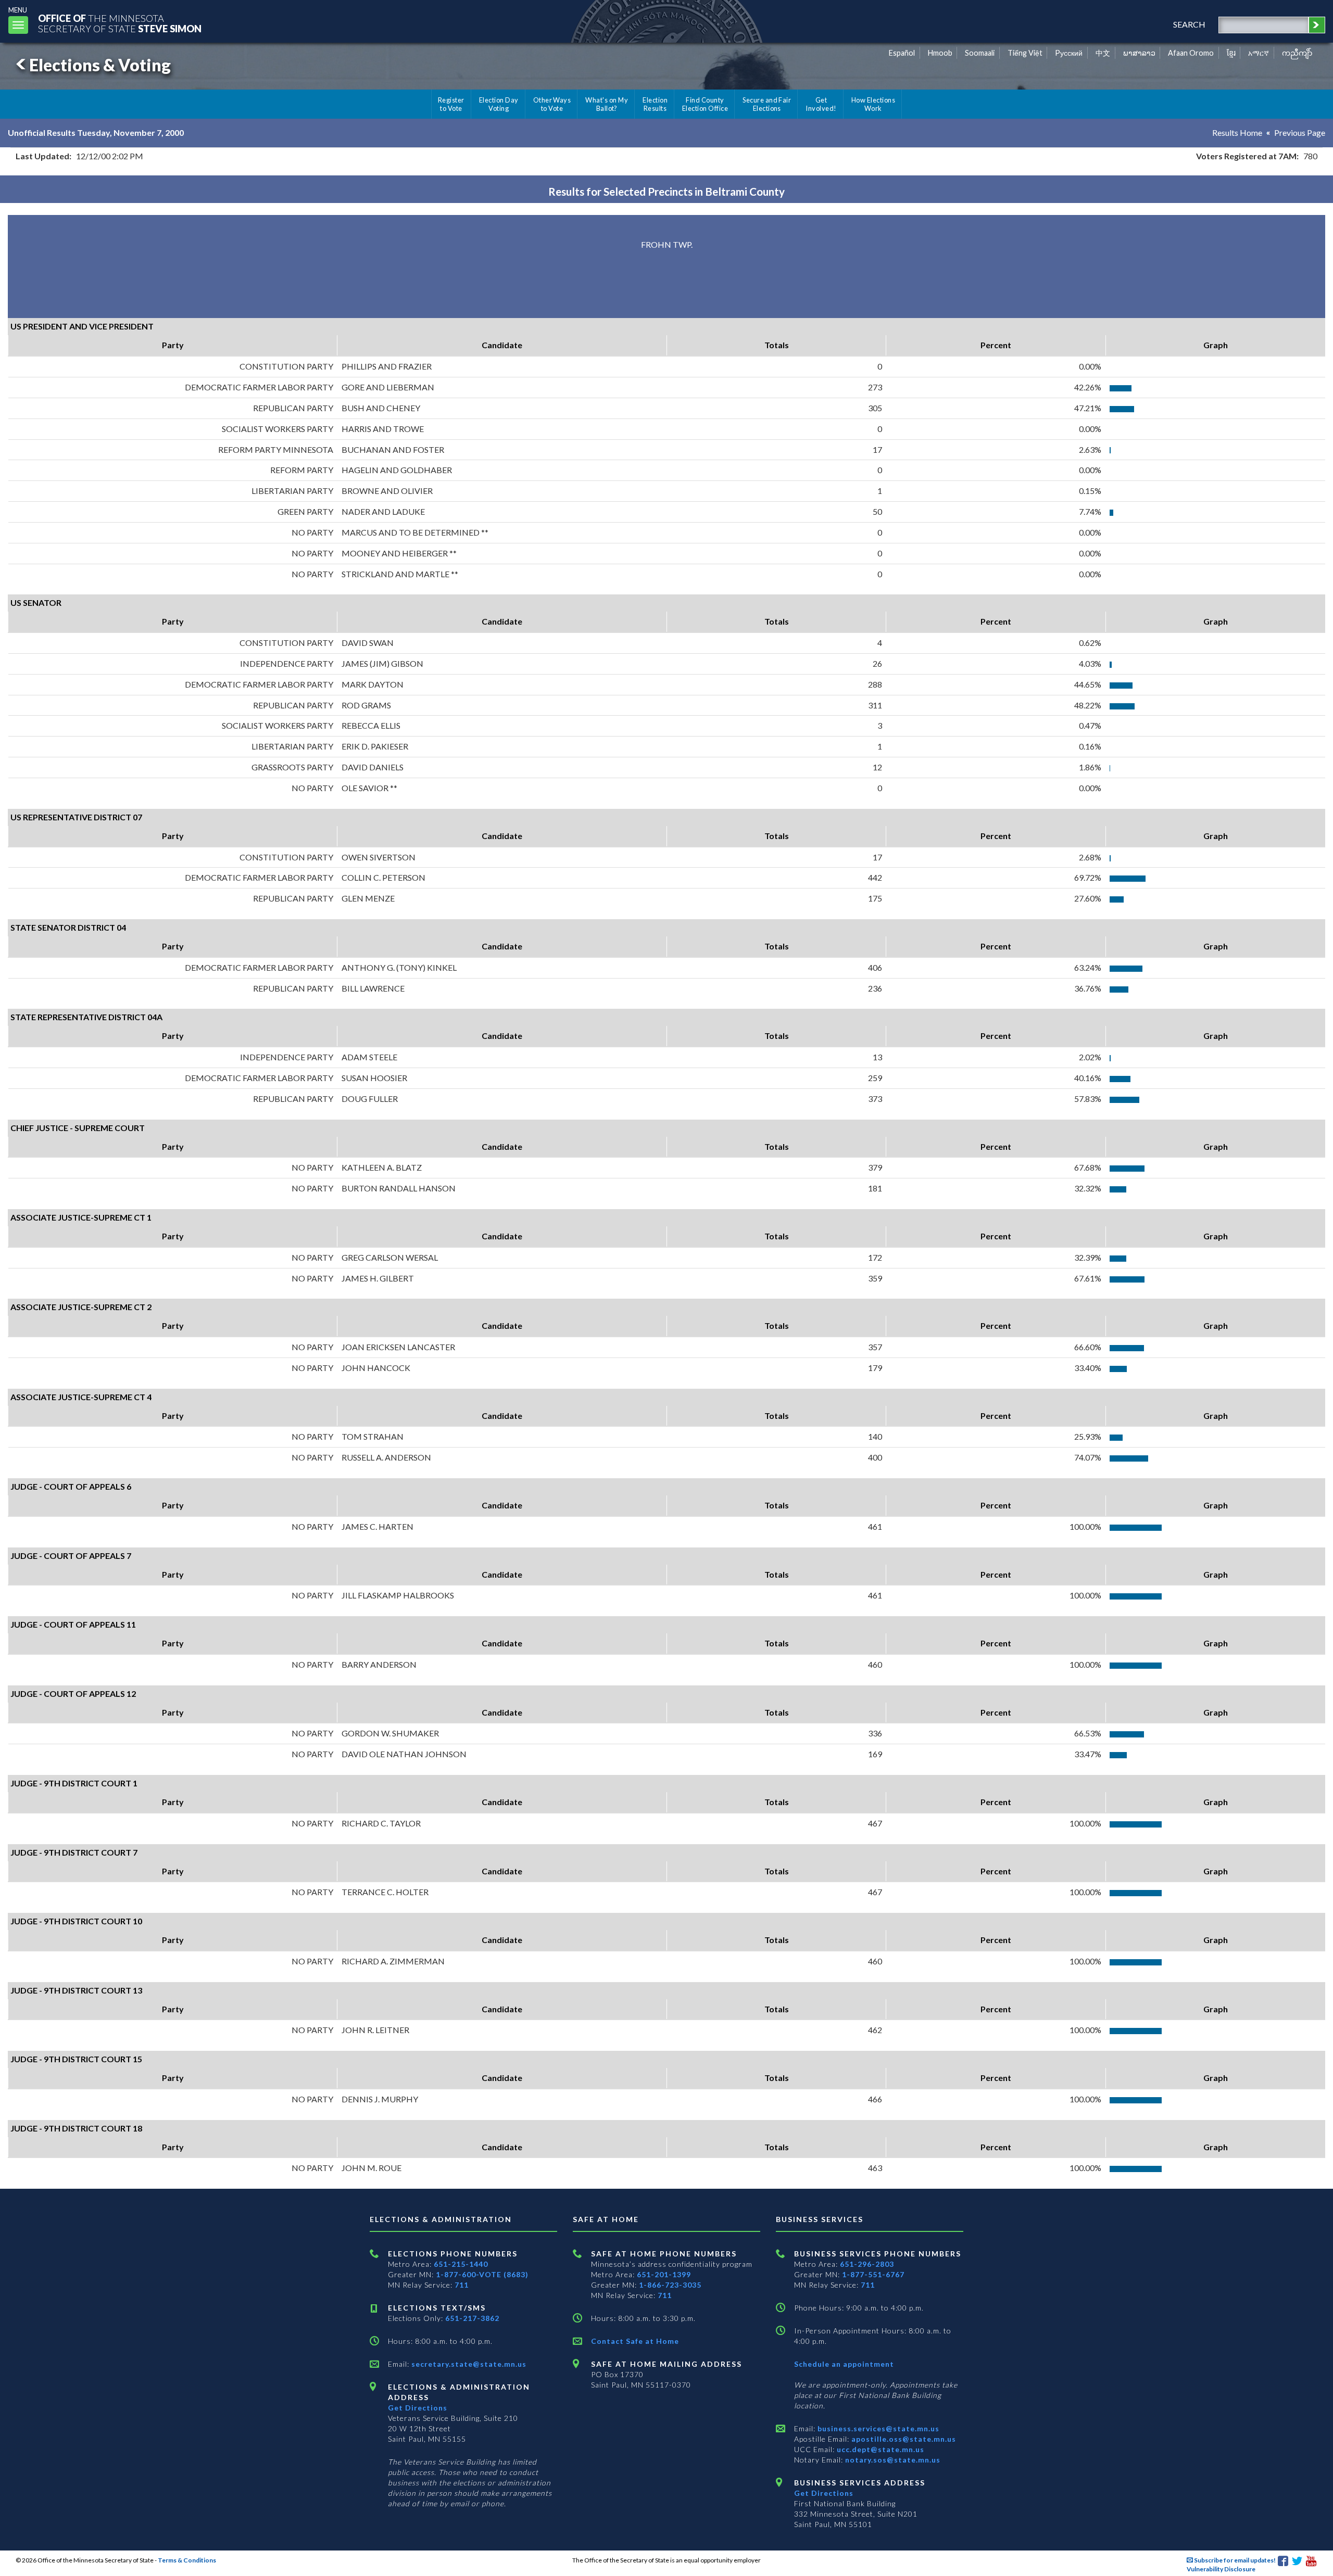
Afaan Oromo (1191, 53)
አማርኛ (1259, 53)
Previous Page (1300, 132)
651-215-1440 (461, 2264)
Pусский (1069, 53)
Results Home (1237, 132)
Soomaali (980, 53)
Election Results (655, 104)
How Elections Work (873, 104)
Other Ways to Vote (552, 104)
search (1189, 24)
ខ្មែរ (1231, 53)
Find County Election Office (705, 104)
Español (902, 53)
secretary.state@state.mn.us (468, 2364)
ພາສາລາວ (1139, 53)
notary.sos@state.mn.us (892, 2460)
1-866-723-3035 (670, 2285)
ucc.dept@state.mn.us (879, 2449)
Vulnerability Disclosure (1221, 2569)
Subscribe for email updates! (1234, 2560)
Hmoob (940, 53)
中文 (1103, 53)
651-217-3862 (472, 2318)
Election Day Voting (499, 104)
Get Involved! (821, 104)
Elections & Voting (100, 65)
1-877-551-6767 (873, 2274)
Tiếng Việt (1025, 53)
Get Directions (418, 2408)
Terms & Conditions (187, 2560)
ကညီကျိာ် (1297, 53)
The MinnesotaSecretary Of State (120, 23)
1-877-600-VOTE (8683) (482, 2274)
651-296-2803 (867, 2264)
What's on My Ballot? (607, 104)
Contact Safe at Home (635, 2341)
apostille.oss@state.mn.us (903, 2439)
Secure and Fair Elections (767, 104)
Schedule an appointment (844, 2364)
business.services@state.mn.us (877, 2428)
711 (462, 2285)
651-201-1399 (664, 2274)
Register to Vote (451, 104)
